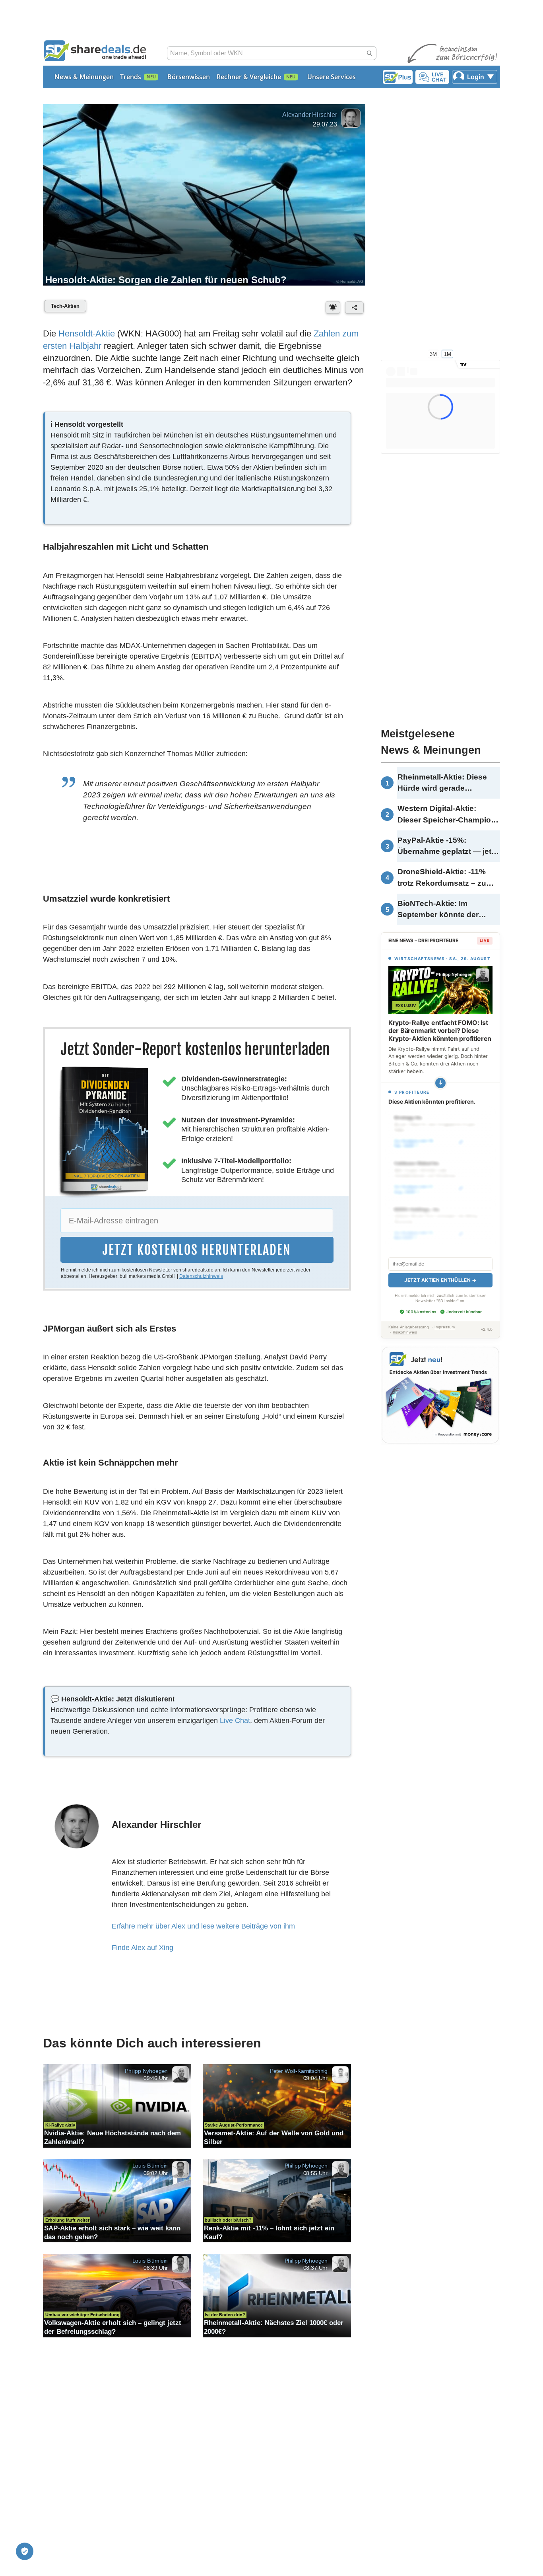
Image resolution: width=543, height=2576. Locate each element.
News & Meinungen (84, 77)
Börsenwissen (189, 77)
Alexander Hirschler (310, 115)
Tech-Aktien (65, 306)
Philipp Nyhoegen (146, 2071)
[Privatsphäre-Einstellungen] (25, 2551)
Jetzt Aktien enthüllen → (440, 1271)
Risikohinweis (405, 1323)
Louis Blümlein (150, 2166)
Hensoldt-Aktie (87, 333)
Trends (131, 77)
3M (433, 354)
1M (448, 354)
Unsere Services (332, 77)
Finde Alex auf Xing (143, 1948)
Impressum (445, 1318)
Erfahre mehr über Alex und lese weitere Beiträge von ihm (203, 1926)
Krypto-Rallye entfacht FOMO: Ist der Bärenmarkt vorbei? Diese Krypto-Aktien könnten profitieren (440, 1030)
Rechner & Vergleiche (249, 77)
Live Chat (235, 1721)
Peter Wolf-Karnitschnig (299, 2071)
